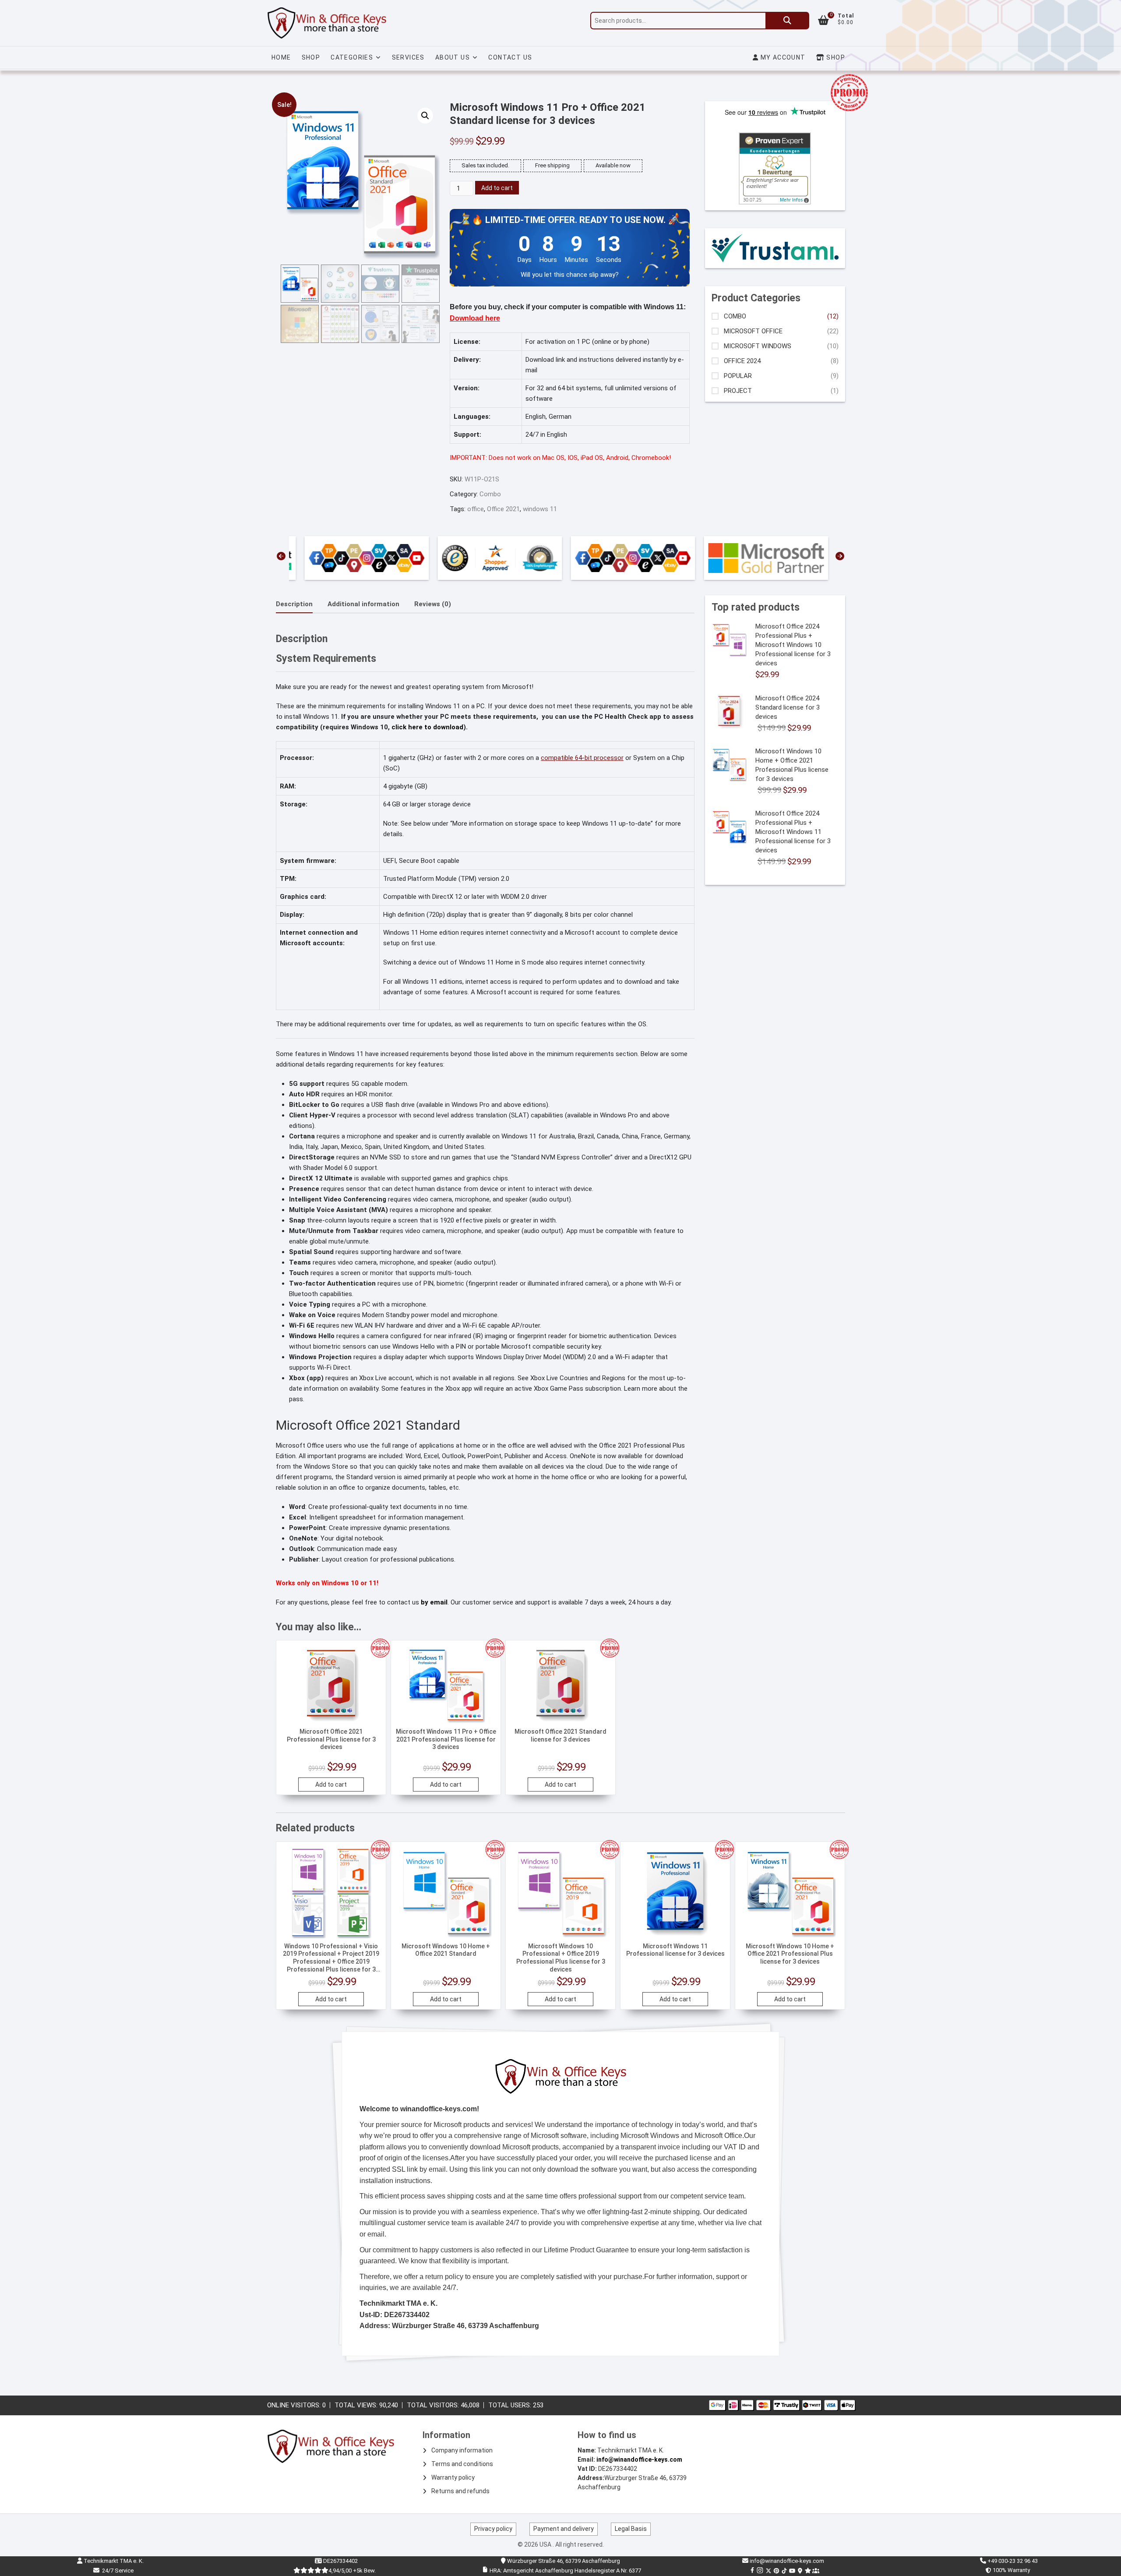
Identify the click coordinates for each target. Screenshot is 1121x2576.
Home (281, 57)
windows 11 (540, 509)
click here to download (427, 727)
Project (738, 391)
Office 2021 (503, 509)
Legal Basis (631, 2529)
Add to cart (497, 188)
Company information (462, 2450)
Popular (738, 376)
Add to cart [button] (331, 1784)
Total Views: (357, 2405)
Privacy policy (493, 2529)
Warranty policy (453, 2477)
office (476, 509)
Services (408, 57)
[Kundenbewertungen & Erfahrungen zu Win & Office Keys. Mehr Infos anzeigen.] (775, 138)
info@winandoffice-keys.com (639, 2459)
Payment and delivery (564, 2529)
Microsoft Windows (758, 346)
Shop (311, 57)
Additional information (363, 604)
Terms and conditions (462, 2464)
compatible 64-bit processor (582, 758)
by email (434, 1602)
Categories (352, 57)
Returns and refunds (460, 2491)
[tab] (294, 604)
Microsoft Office (753, 331)
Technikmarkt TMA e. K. (113, 2561)
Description (294, 604)
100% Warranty (1010, 2570)
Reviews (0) (433, 604)
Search (787, 21)
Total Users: (511, 2405)
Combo (490, 494)
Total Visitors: (434, 2405)
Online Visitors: (295, 2405)
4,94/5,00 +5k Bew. (352, 2571)
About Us (453, 57)
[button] (425, 116)
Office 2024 (742, 361)
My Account (782, 57)
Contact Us (510, 57)
